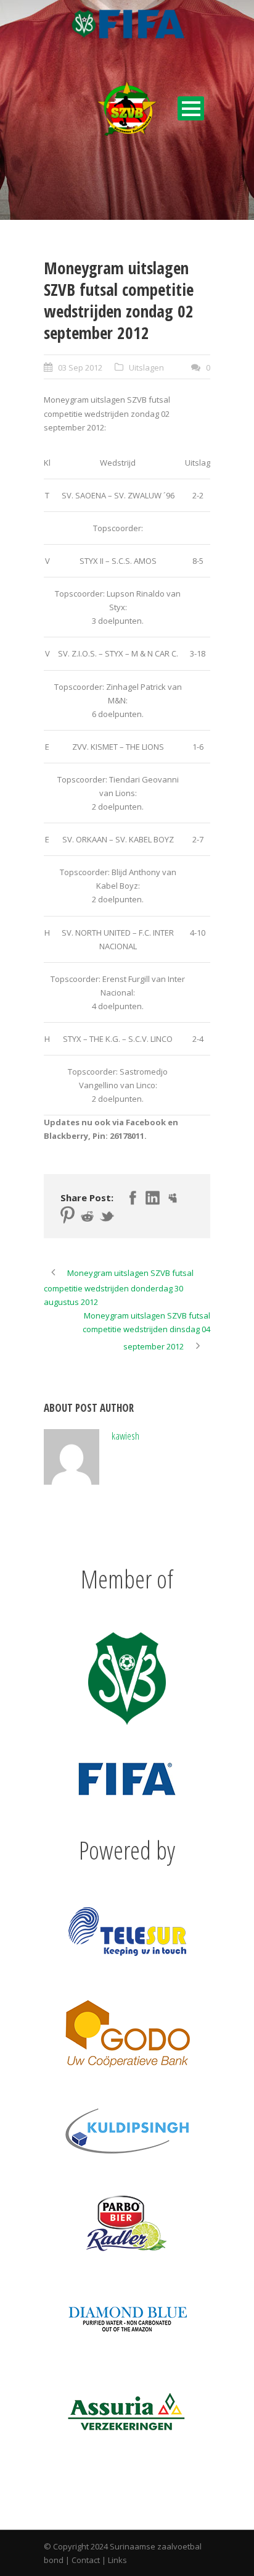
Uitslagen (146, 367)
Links (117, 2560)
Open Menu (191, 108)
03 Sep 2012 (80, 367)
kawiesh (125, 1436)
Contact (86, 2560)
